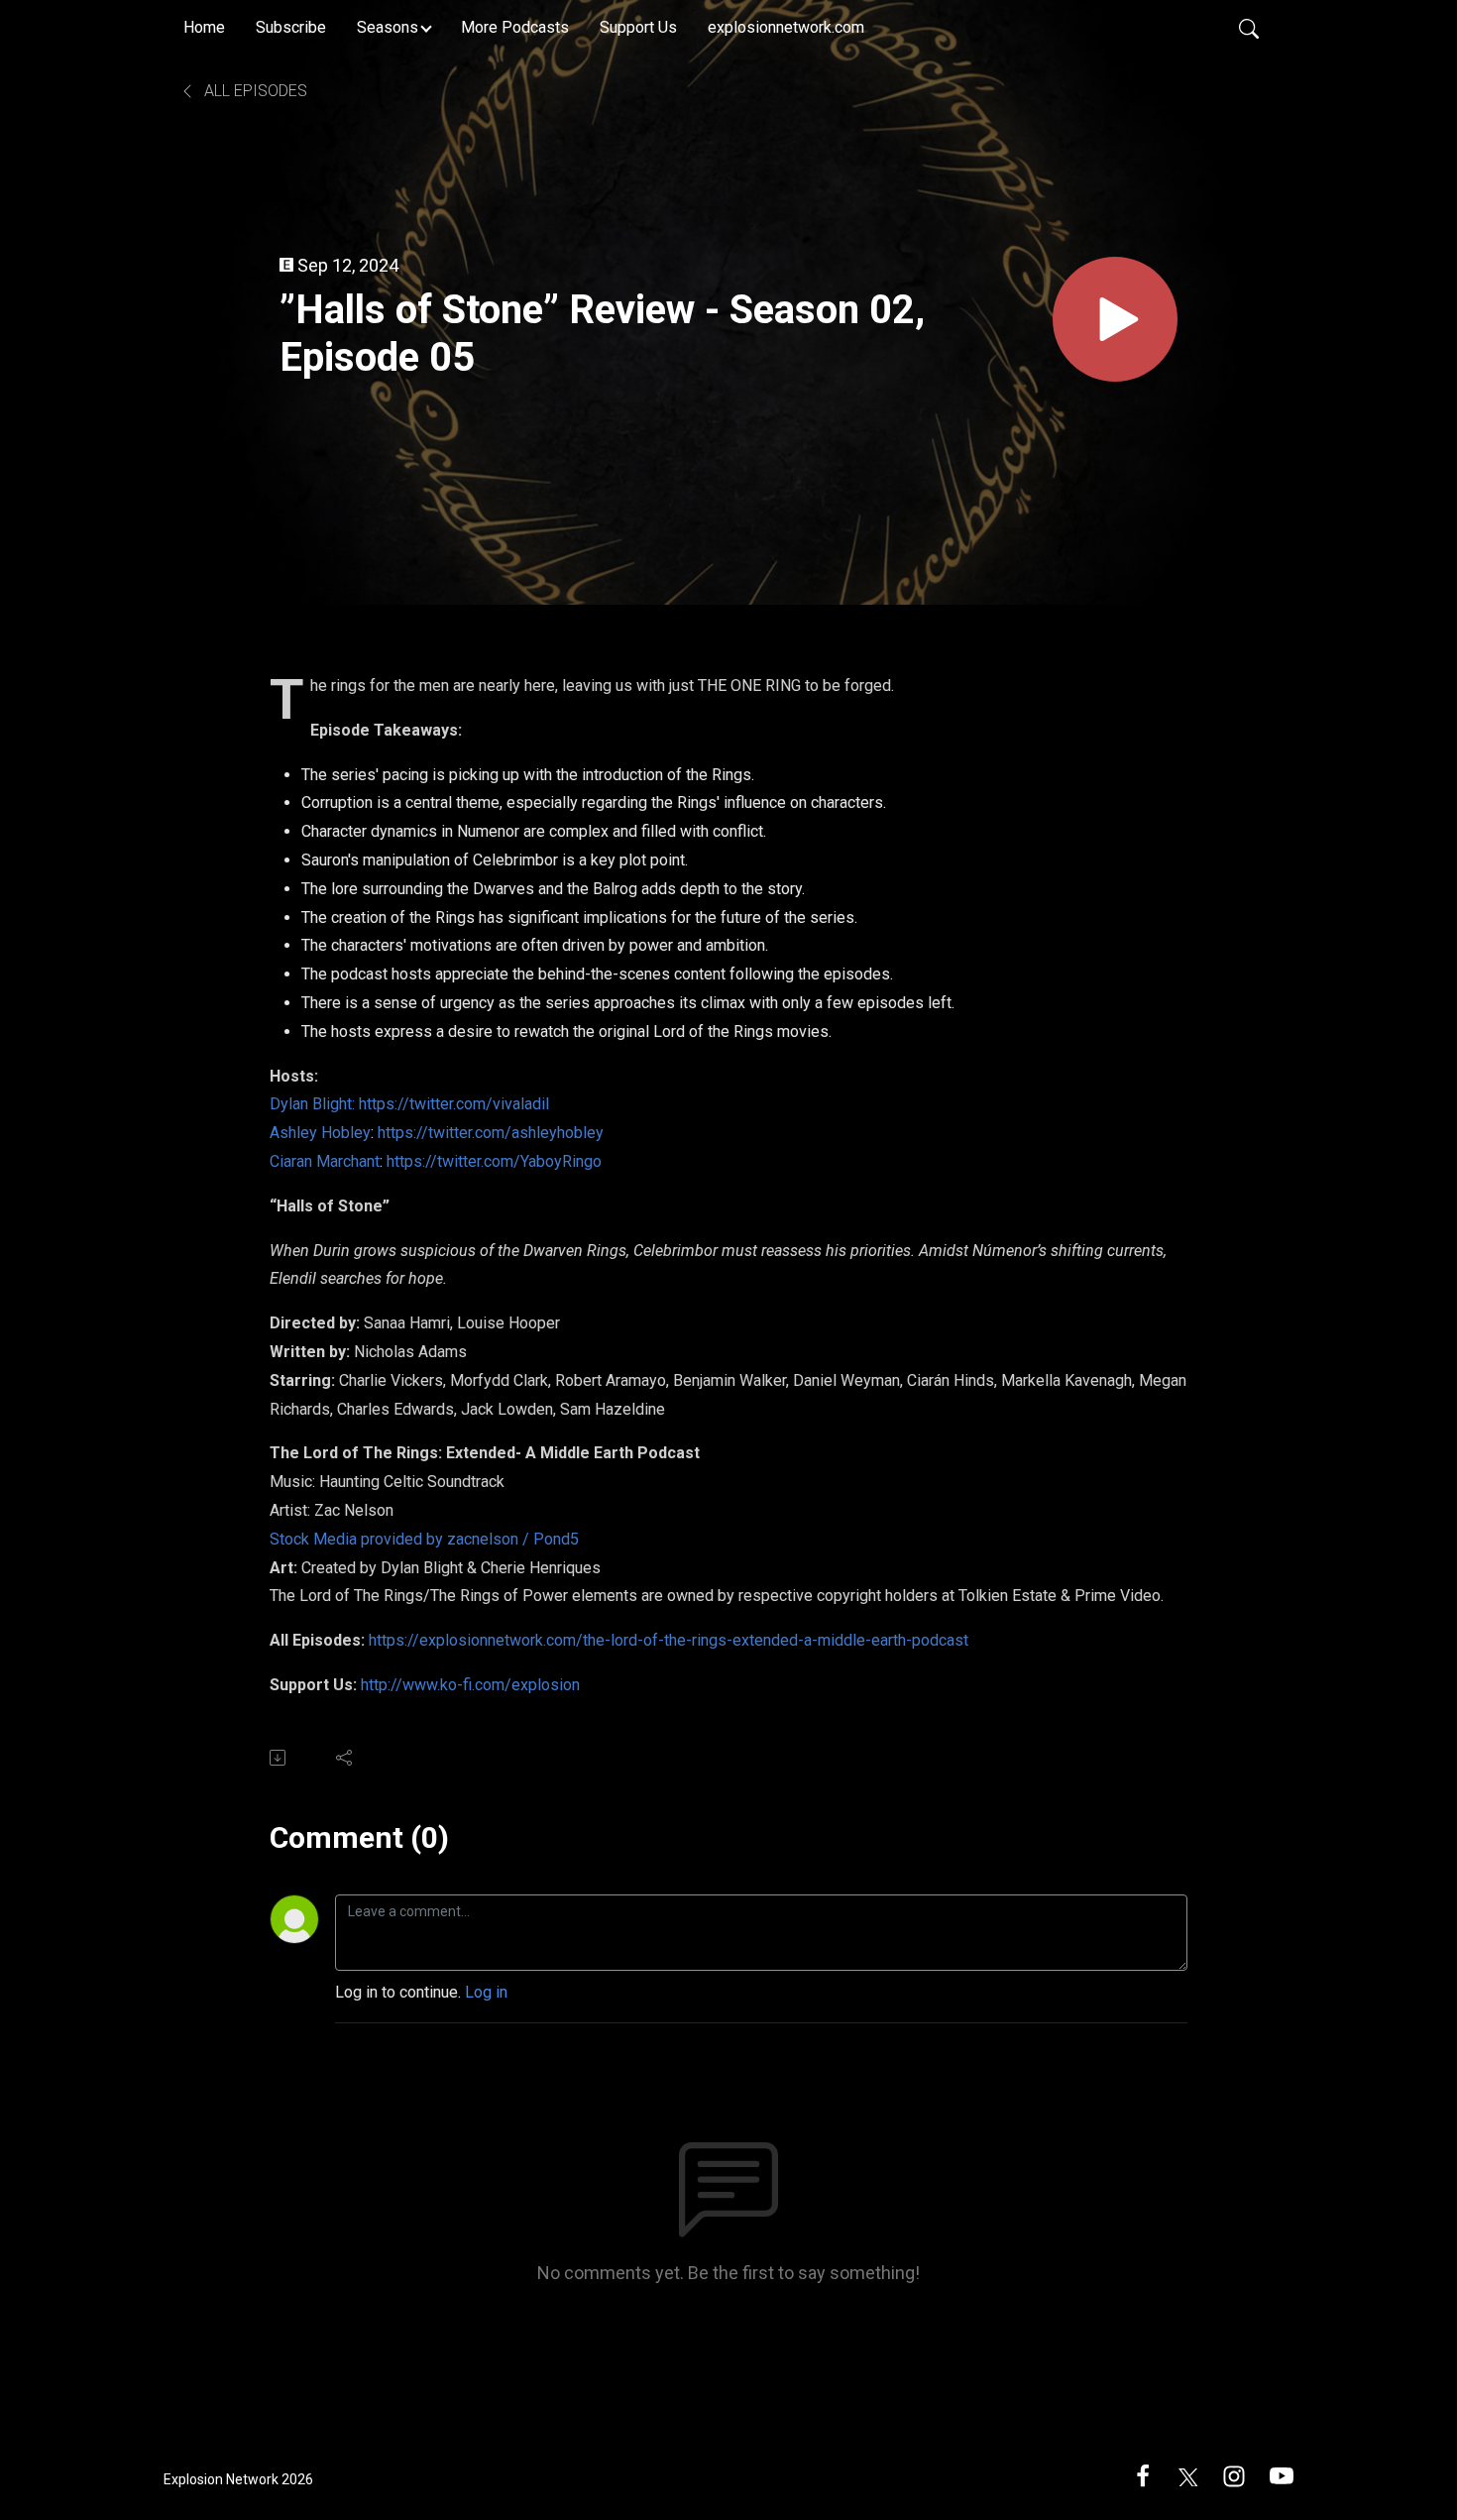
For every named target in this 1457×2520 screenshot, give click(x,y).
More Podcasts (515, 27)
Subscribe (291, 27)
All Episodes (254, 91)
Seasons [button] (388, 27)
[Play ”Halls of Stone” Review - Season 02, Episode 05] (1115, 319)
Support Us (638, 27)
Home (204, 27)
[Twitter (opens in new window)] (1188, 2475)
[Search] (1249, 28)
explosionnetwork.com (786, 27)
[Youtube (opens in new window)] (1282, 2475)
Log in (486, 1992)
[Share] (345, 1758)
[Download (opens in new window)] (279, 1758)
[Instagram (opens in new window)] (1234, 2475)
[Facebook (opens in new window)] (1143, 2475)
